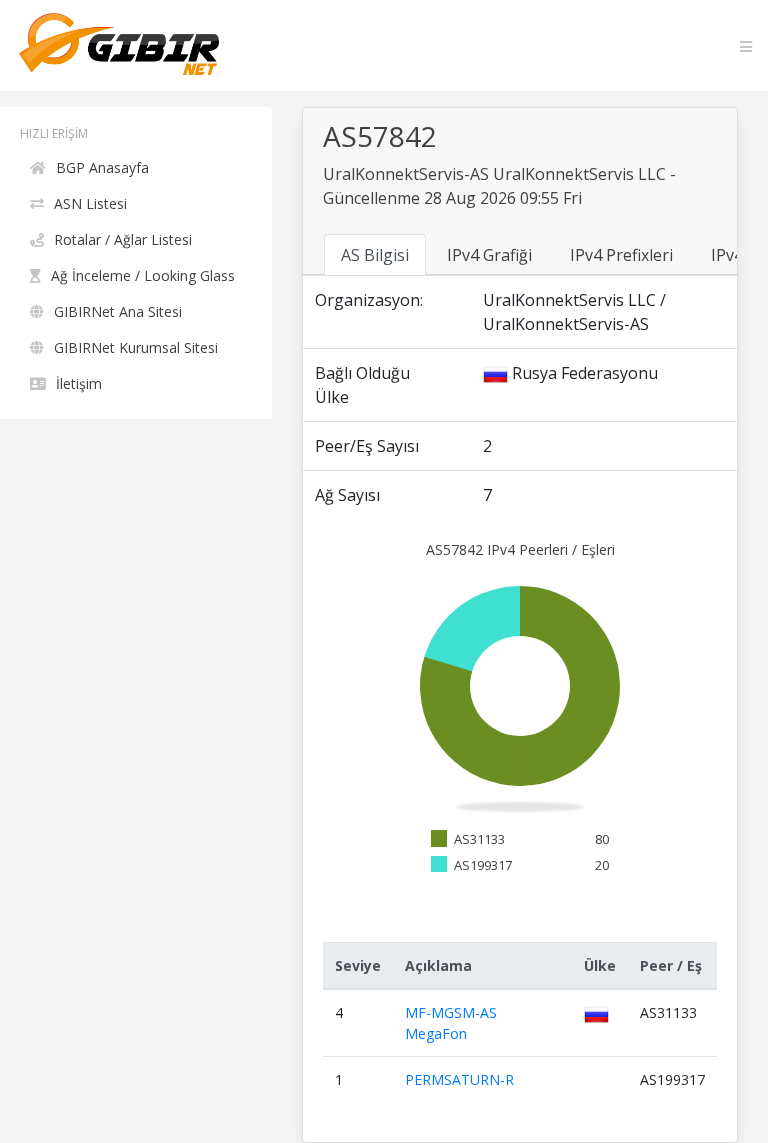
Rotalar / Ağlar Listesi (123, 239)
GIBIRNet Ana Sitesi (118, 311)
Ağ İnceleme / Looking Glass (143, 275)
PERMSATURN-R (459, 1079)
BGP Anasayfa (102, 167)
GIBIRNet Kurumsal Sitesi (136, 347)
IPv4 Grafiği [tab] (489, 255)
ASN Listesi (90, 203)
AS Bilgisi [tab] (375, 255)
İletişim (79, 383)
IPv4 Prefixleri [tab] (621, 255)
